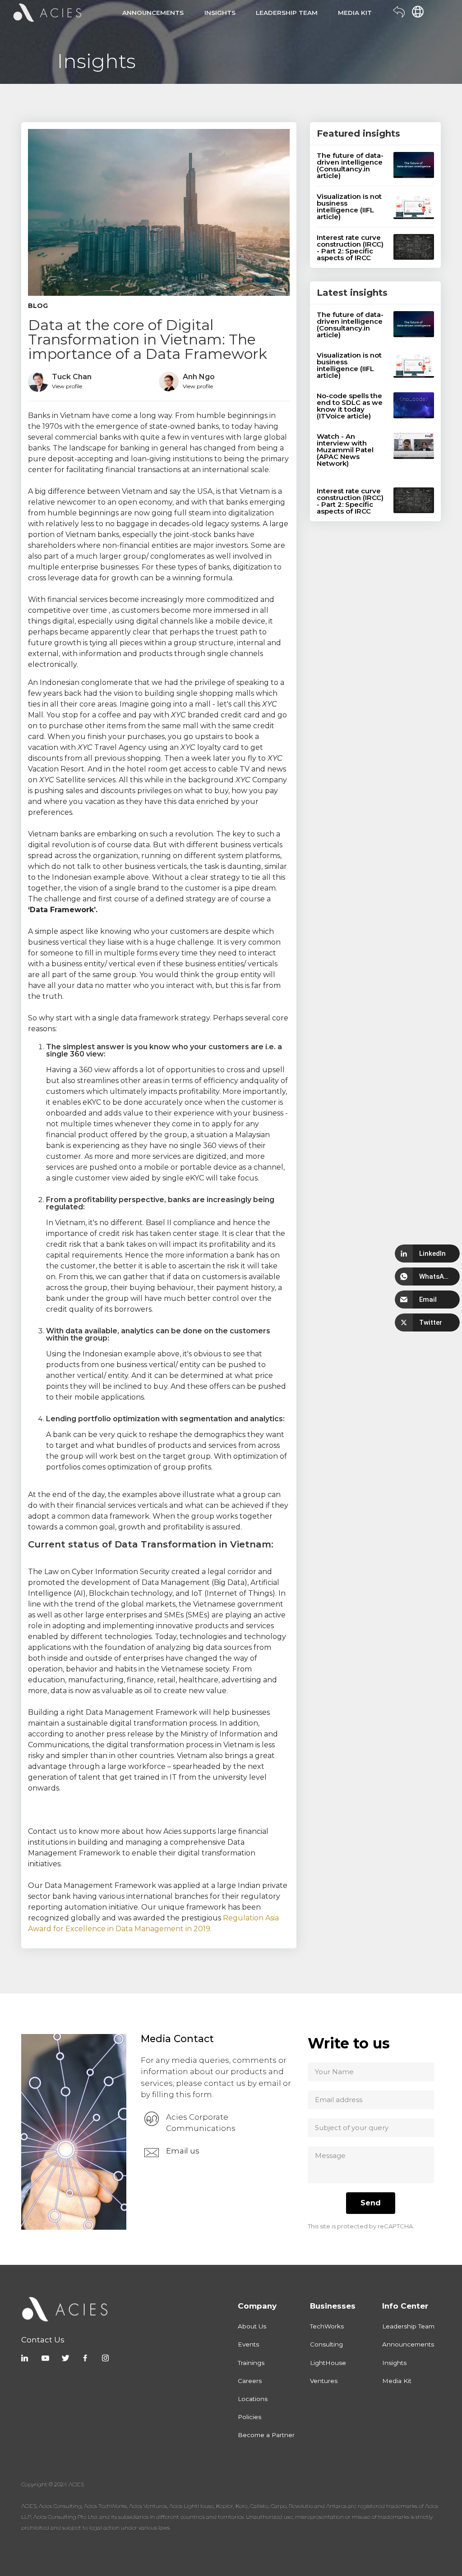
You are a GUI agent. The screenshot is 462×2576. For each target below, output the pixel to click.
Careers (250, 2381)
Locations (253, 2399)
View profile (67, 386)
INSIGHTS (220, 13)
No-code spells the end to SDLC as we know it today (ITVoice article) (350, 406)
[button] (427, 1254)
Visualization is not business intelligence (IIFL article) (349, 207)
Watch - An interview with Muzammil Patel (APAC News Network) (345, 450)
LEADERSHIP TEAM (287, 13)
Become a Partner (266, 2435)
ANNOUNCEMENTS (153, 13)
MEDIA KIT (355, 13)
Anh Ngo (199, 377)
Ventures (324, 2381)
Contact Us (43, 2340)
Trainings (251, 2363)
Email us (183, 2151)
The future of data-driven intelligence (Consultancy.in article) (350, 165)
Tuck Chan (72, 377)
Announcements (408, 2344)
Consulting (326, 2344)
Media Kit (397, 2381)
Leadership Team (408, 2326)
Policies (249, 2417)
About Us (252, 2326)
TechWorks (327, 2326)
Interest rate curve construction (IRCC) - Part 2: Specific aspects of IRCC (350, 248)
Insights (394, 2363)
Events (248, 2344)
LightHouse (328, 2363)
